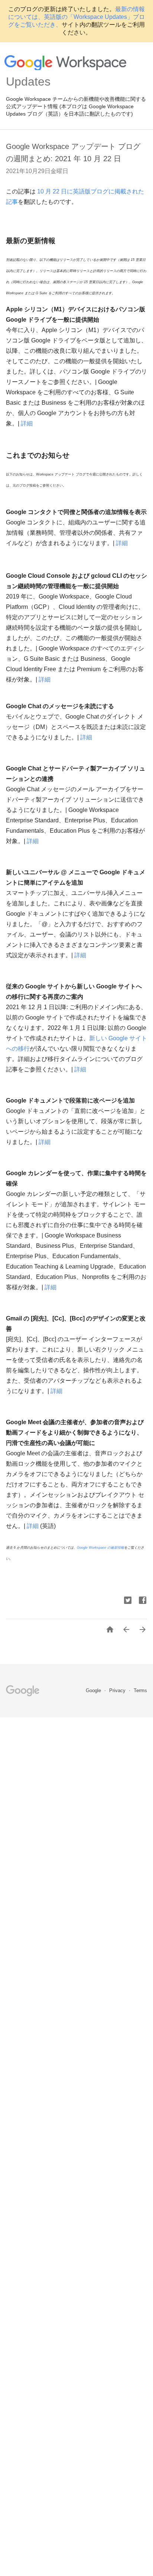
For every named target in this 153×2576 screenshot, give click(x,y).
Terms (140, 1690)
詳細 (27, 423)
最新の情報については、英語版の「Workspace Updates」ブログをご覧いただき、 (76, 17)
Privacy (118, 1690)
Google (94, 1690)
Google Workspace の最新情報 (100, 1548)
